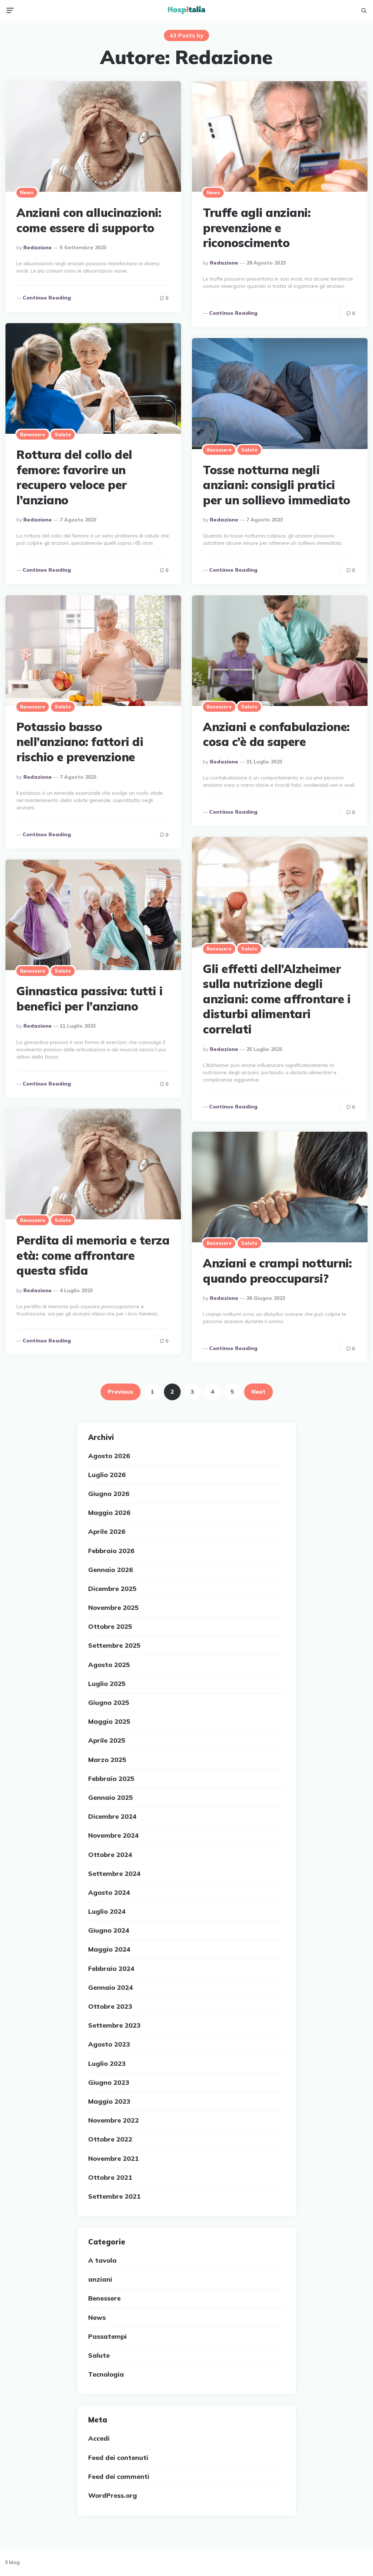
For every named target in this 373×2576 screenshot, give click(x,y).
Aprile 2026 (107, 1531)
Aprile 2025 (107, 1740)
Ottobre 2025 (110, 1626)
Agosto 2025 (109, 1665)
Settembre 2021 (114, 2196)
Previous (121, 1392)
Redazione (38, 247)
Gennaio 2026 (111, 1570)
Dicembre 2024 (112, 1816)
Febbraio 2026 (111, 1551)
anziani (100, 2279)
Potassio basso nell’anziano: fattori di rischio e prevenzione (80, 742)
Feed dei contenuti (118, 2458)
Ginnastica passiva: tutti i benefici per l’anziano (90, 999)
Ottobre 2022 (110, 2139)
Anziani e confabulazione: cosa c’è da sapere (276, 734)
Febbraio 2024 (111, 1968)
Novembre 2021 (113, 2158)
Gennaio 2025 (111, 1797)
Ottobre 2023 (110, 2006)
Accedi (99, 2438)
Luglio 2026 (107, 1475)
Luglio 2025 (107, 1684)
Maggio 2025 (109, 1721)
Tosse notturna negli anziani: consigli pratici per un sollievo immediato (277, 485)
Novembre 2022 (113, 2120)
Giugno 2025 (109, 1702)
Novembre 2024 (113, 1835)
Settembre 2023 (114, 2025)
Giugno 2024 (109, 1930)
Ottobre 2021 (110, 2177)
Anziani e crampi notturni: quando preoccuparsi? (277, 1271)
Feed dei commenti (119, 2476)
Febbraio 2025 (111, 1779)
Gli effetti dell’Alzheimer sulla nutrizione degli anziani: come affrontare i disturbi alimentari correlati (277, 999)
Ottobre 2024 (110, 1855)
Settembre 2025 (114, 1645)
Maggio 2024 (109, 1949)
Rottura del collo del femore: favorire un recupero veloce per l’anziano (74, 477)
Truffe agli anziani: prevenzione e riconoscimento (257, 228)
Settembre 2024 (114, 1874)
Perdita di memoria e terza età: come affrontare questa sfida (93, 1255)
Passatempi (107, 2336)
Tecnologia (106, 2374)
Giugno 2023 (109, 2082)
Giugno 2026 (109, 1494)
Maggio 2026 (109, 1513)
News (27, 192)
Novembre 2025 (113, 1607)
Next (258, 1392)
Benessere (33, 434)
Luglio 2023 (107, 2063)
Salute (63, 434)
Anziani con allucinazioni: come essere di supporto (89, 220)
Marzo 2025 (107, 1760)
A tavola (102, 2260)
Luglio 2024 (107, 1911)
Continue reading (47, 298)
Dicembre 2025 (112, 1589)
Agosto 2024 (109, 1892)
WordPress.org (113, 2495)
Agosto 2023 (109, 2044)
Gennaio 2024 (111, 1987)
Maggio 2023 (109, 2101)
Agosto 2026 (109, 1456)
